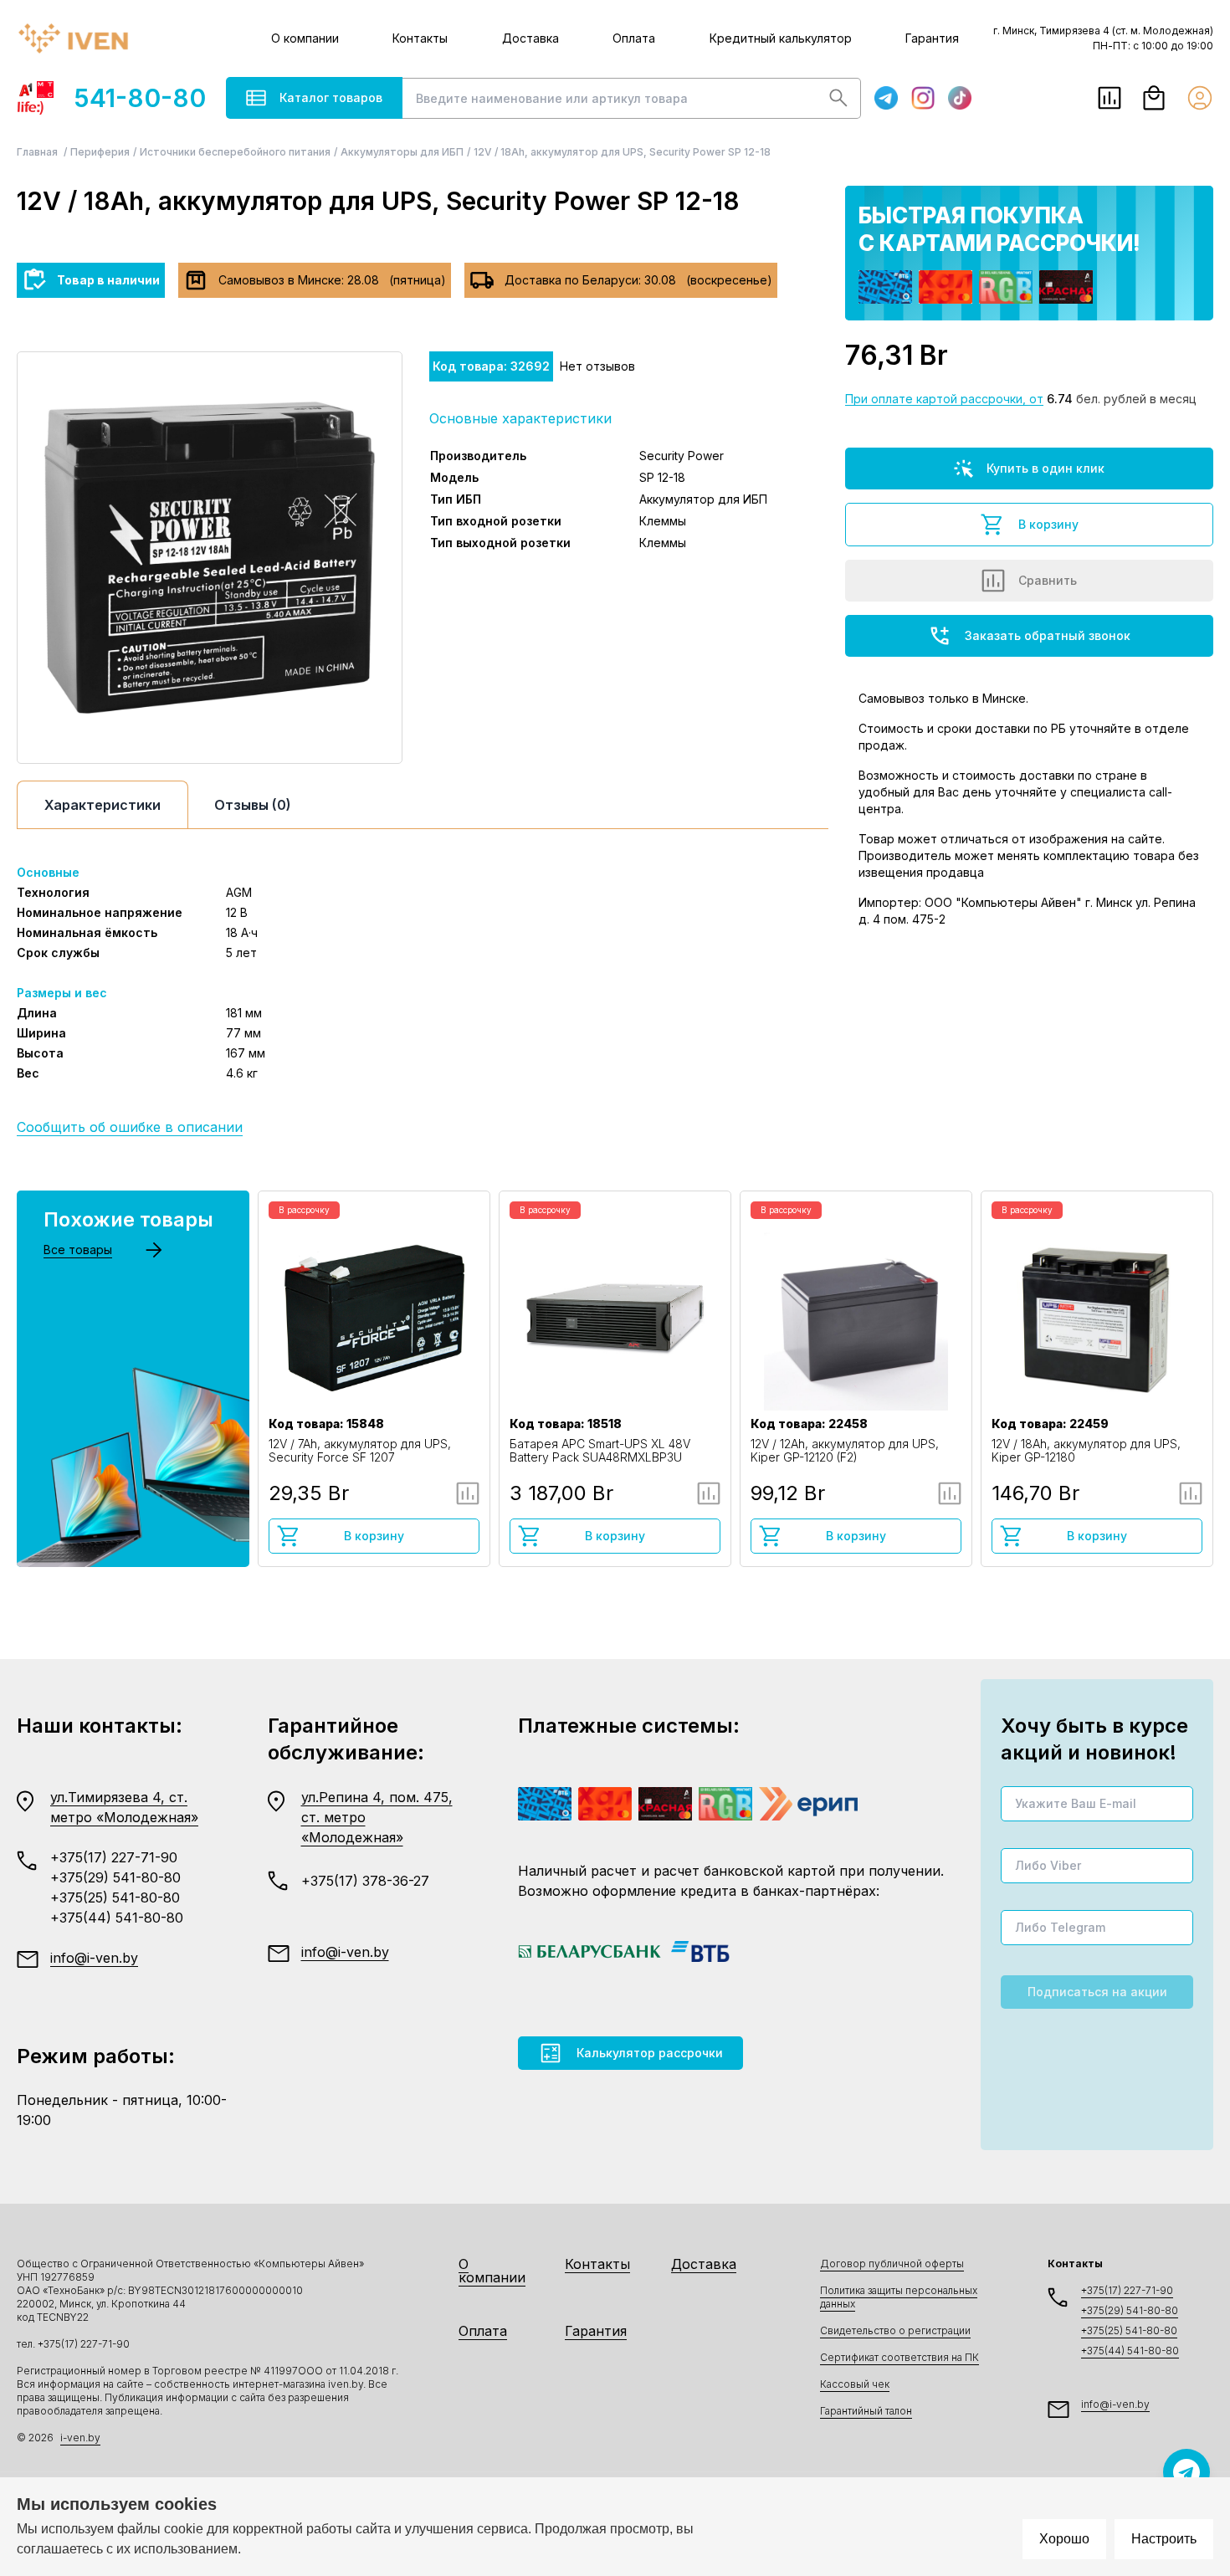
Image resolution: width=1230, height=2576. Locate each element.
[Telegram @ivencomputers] (1186, 2472)
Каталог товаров (331, 97)
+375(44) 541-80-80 (117, 1918)
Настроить (1164, 2539)
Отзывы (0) (253, 805)
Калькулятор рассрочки (650, 2053)
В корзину (1048, 524)
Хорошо (1064, 2539)
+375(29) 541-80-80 (115, 1877)
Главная (38, 152)
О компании (305, 38)
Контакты (420, 38)
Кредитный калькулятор (781, 38)
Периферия (100, 152)
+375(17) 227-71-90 (114, 1857)
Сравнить (1048, 580)
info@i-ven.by (94, 1958)
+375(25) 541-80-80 (115, 1897)
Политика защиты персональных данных (899, 2297)
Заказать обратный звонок (1048, 635)
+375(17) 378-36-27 (365, 1881)
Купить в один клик (1045, 468)
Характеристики (102, 805)
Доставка (530, 38)
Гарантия (932, 38)
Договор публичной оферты (892, 2264)
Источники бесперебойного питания (235, 152)
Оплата (634, 38)
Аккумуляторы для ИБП (402, 152)
